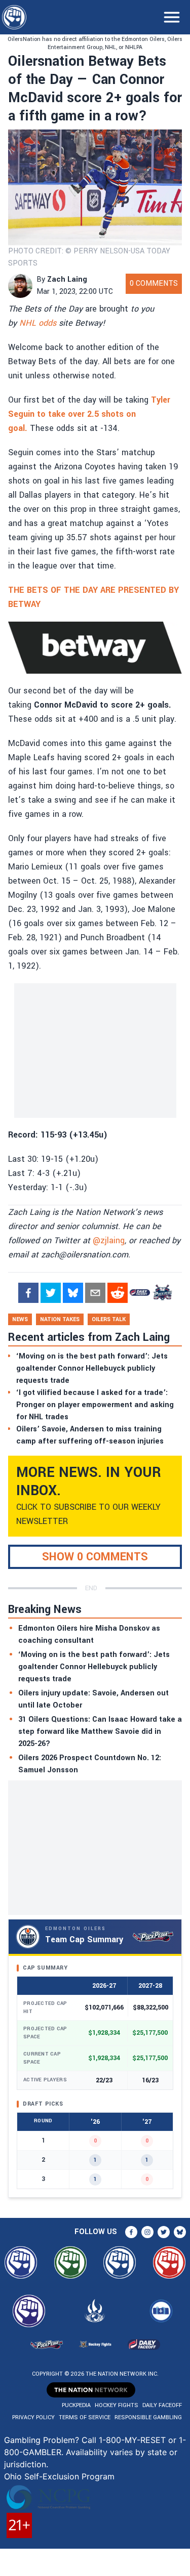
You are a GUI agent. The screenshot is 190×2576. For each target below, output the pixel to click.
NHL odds (38, 323)
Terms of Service (85, 2417)
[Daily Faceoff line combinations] (140, 1293)
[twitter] (51, 1293)
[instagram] (147, 2232)
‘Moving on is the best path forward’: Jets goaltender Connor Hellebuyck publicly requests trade (94, 1667)
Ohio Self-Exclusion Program (59, 2476)
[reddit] (118, 1293)
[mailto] (95, 1293)
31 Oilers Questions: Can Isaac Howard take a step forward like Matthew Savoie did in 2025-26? (100, 1732)
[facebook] (28, 1293)
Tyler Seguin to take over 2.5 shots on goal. (89, 414)
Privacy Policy (33, 2417)
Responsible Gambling (148, 2417)
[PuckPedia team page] (162, 1293)
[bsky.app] (73, 1293)
